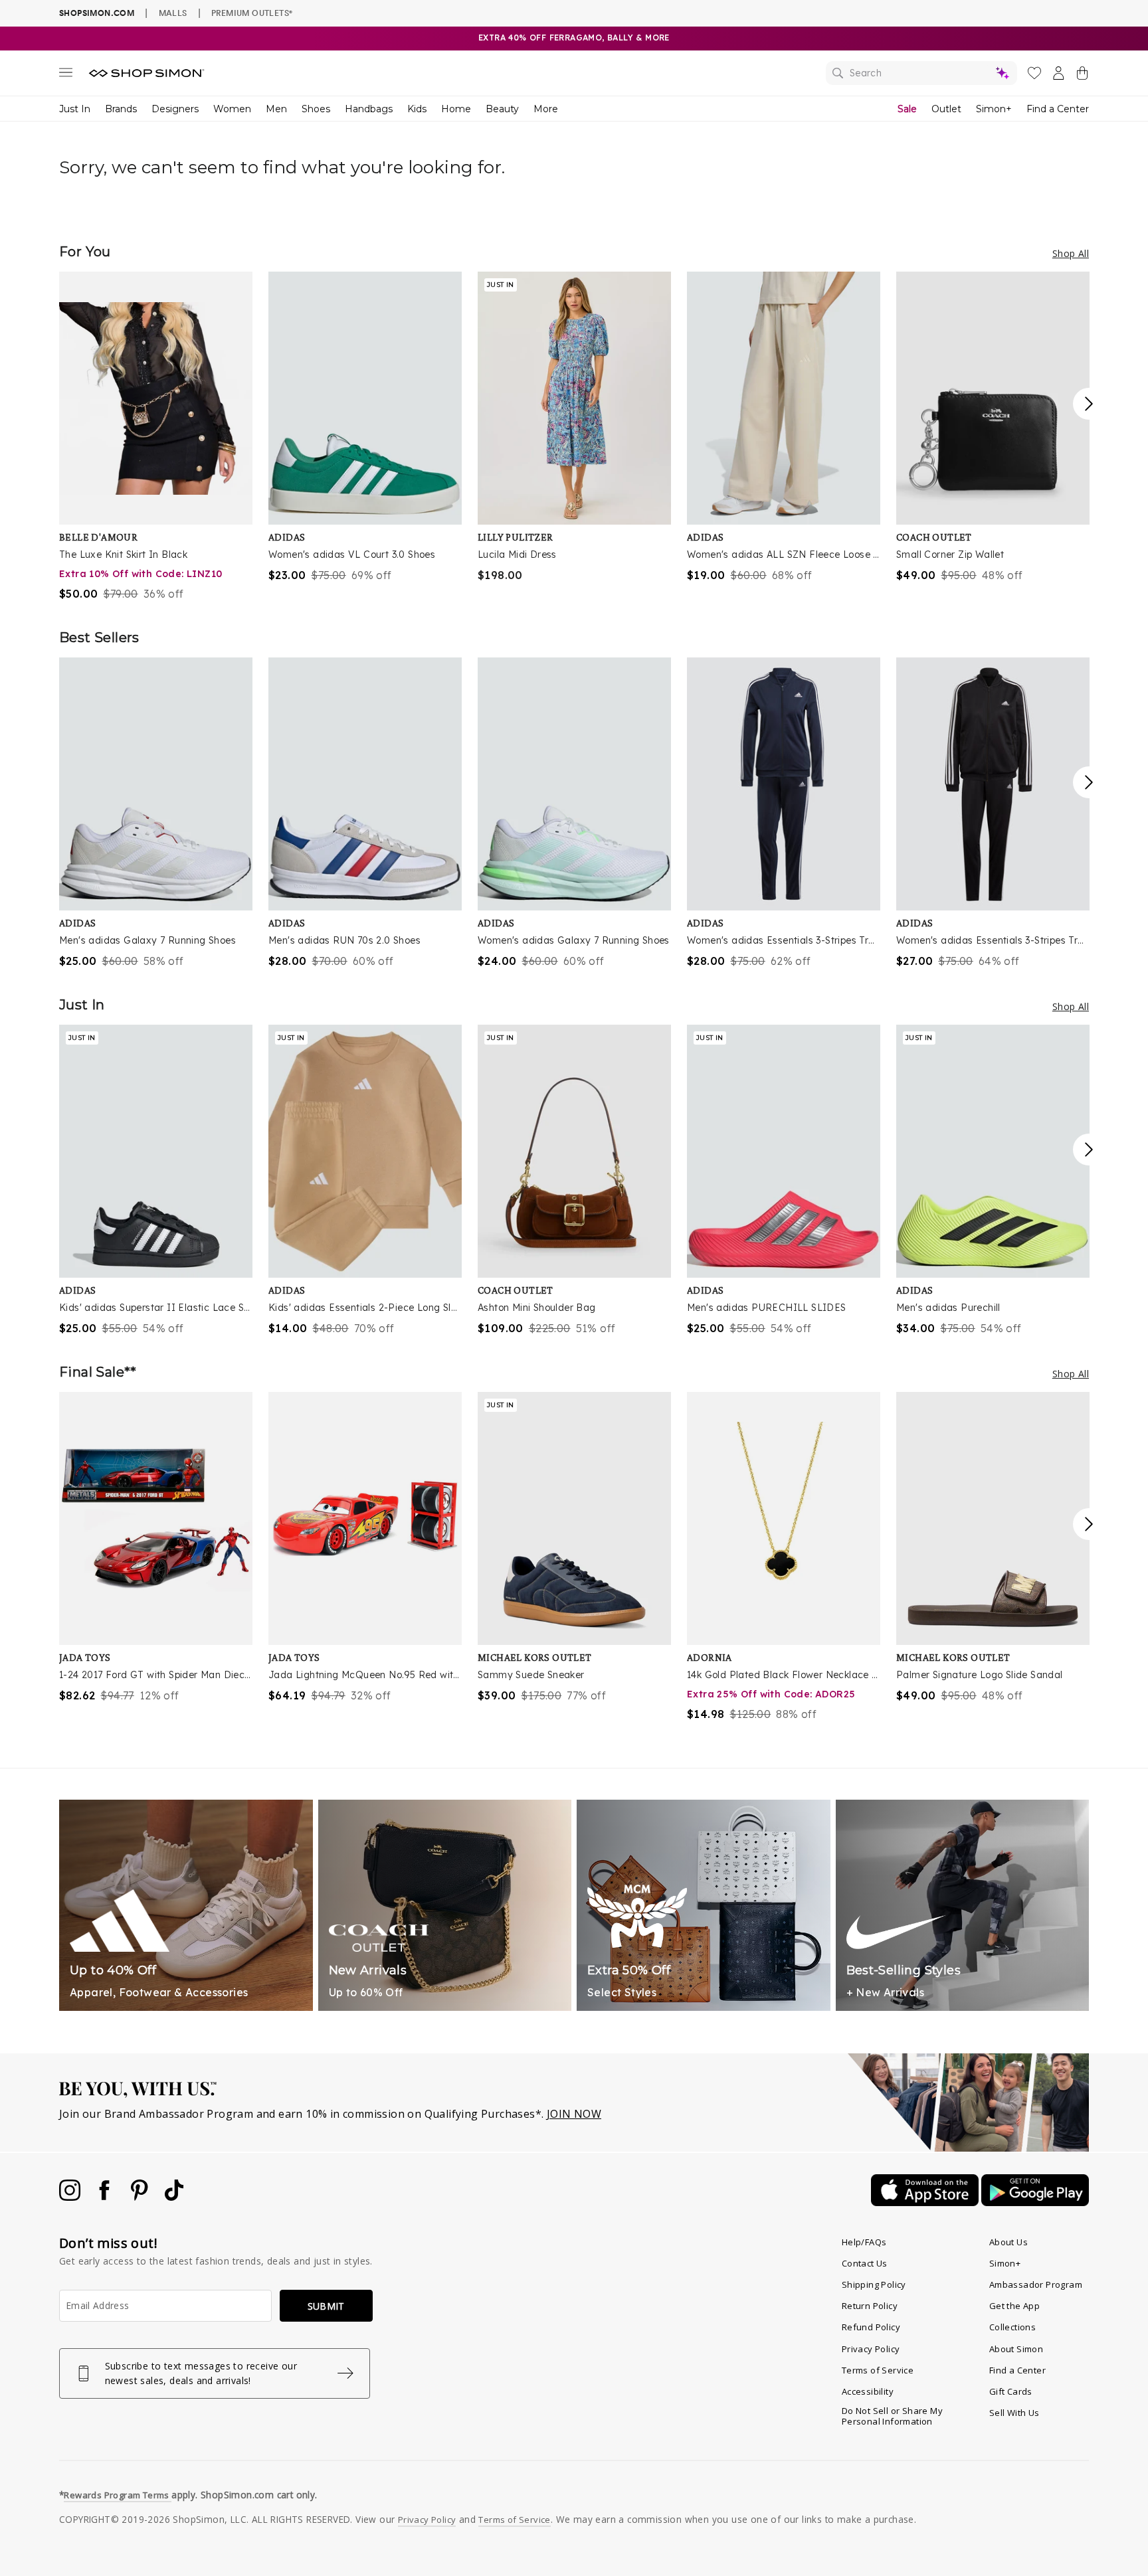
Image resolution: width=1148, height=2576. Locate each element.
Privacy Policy (871, 2349)
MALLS (173, 13)
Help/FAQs (864, 2242)
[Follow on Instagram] (71, 2197)
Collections (1012, 2327)
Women (232, 109)
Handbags (369, 109)
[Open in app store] (926, 2202)
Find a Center (1058, 109)
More (546, 109)
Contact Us (865, 2263)
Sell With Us (1014, 2413)
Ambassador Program (1036, 2284)
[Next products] (1089, 404)
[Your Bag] (1082, 76)
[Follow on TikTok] (174, 2197)
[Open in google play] (1035, 2202)
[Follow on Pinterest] (141, 2197)
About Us (1008, 2242)
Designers (175, 109)
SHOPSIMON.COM (97, 13)
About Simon (1016, 2349)
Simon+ (994, 109)
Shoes (316, 109)
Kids (417, 109)
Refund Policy (871, 2327)
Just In (75, 109)
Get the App (1014, 2306)
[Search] (921, 73)
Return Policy (870, 2306)
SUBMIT (326, 2306)
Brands (121, 109)
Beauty (502, 109)
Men (276, 109)
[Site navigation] (66, 75)
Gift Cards (1011, 2391)
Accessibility (868, 2391)
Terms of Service (878, 2370)
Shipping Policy (874, 2284)
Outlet (946, 109)
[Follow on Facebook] (106, 2197)
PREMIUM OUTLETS (252, 13)
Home (456, 109)
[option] (156, 437)
